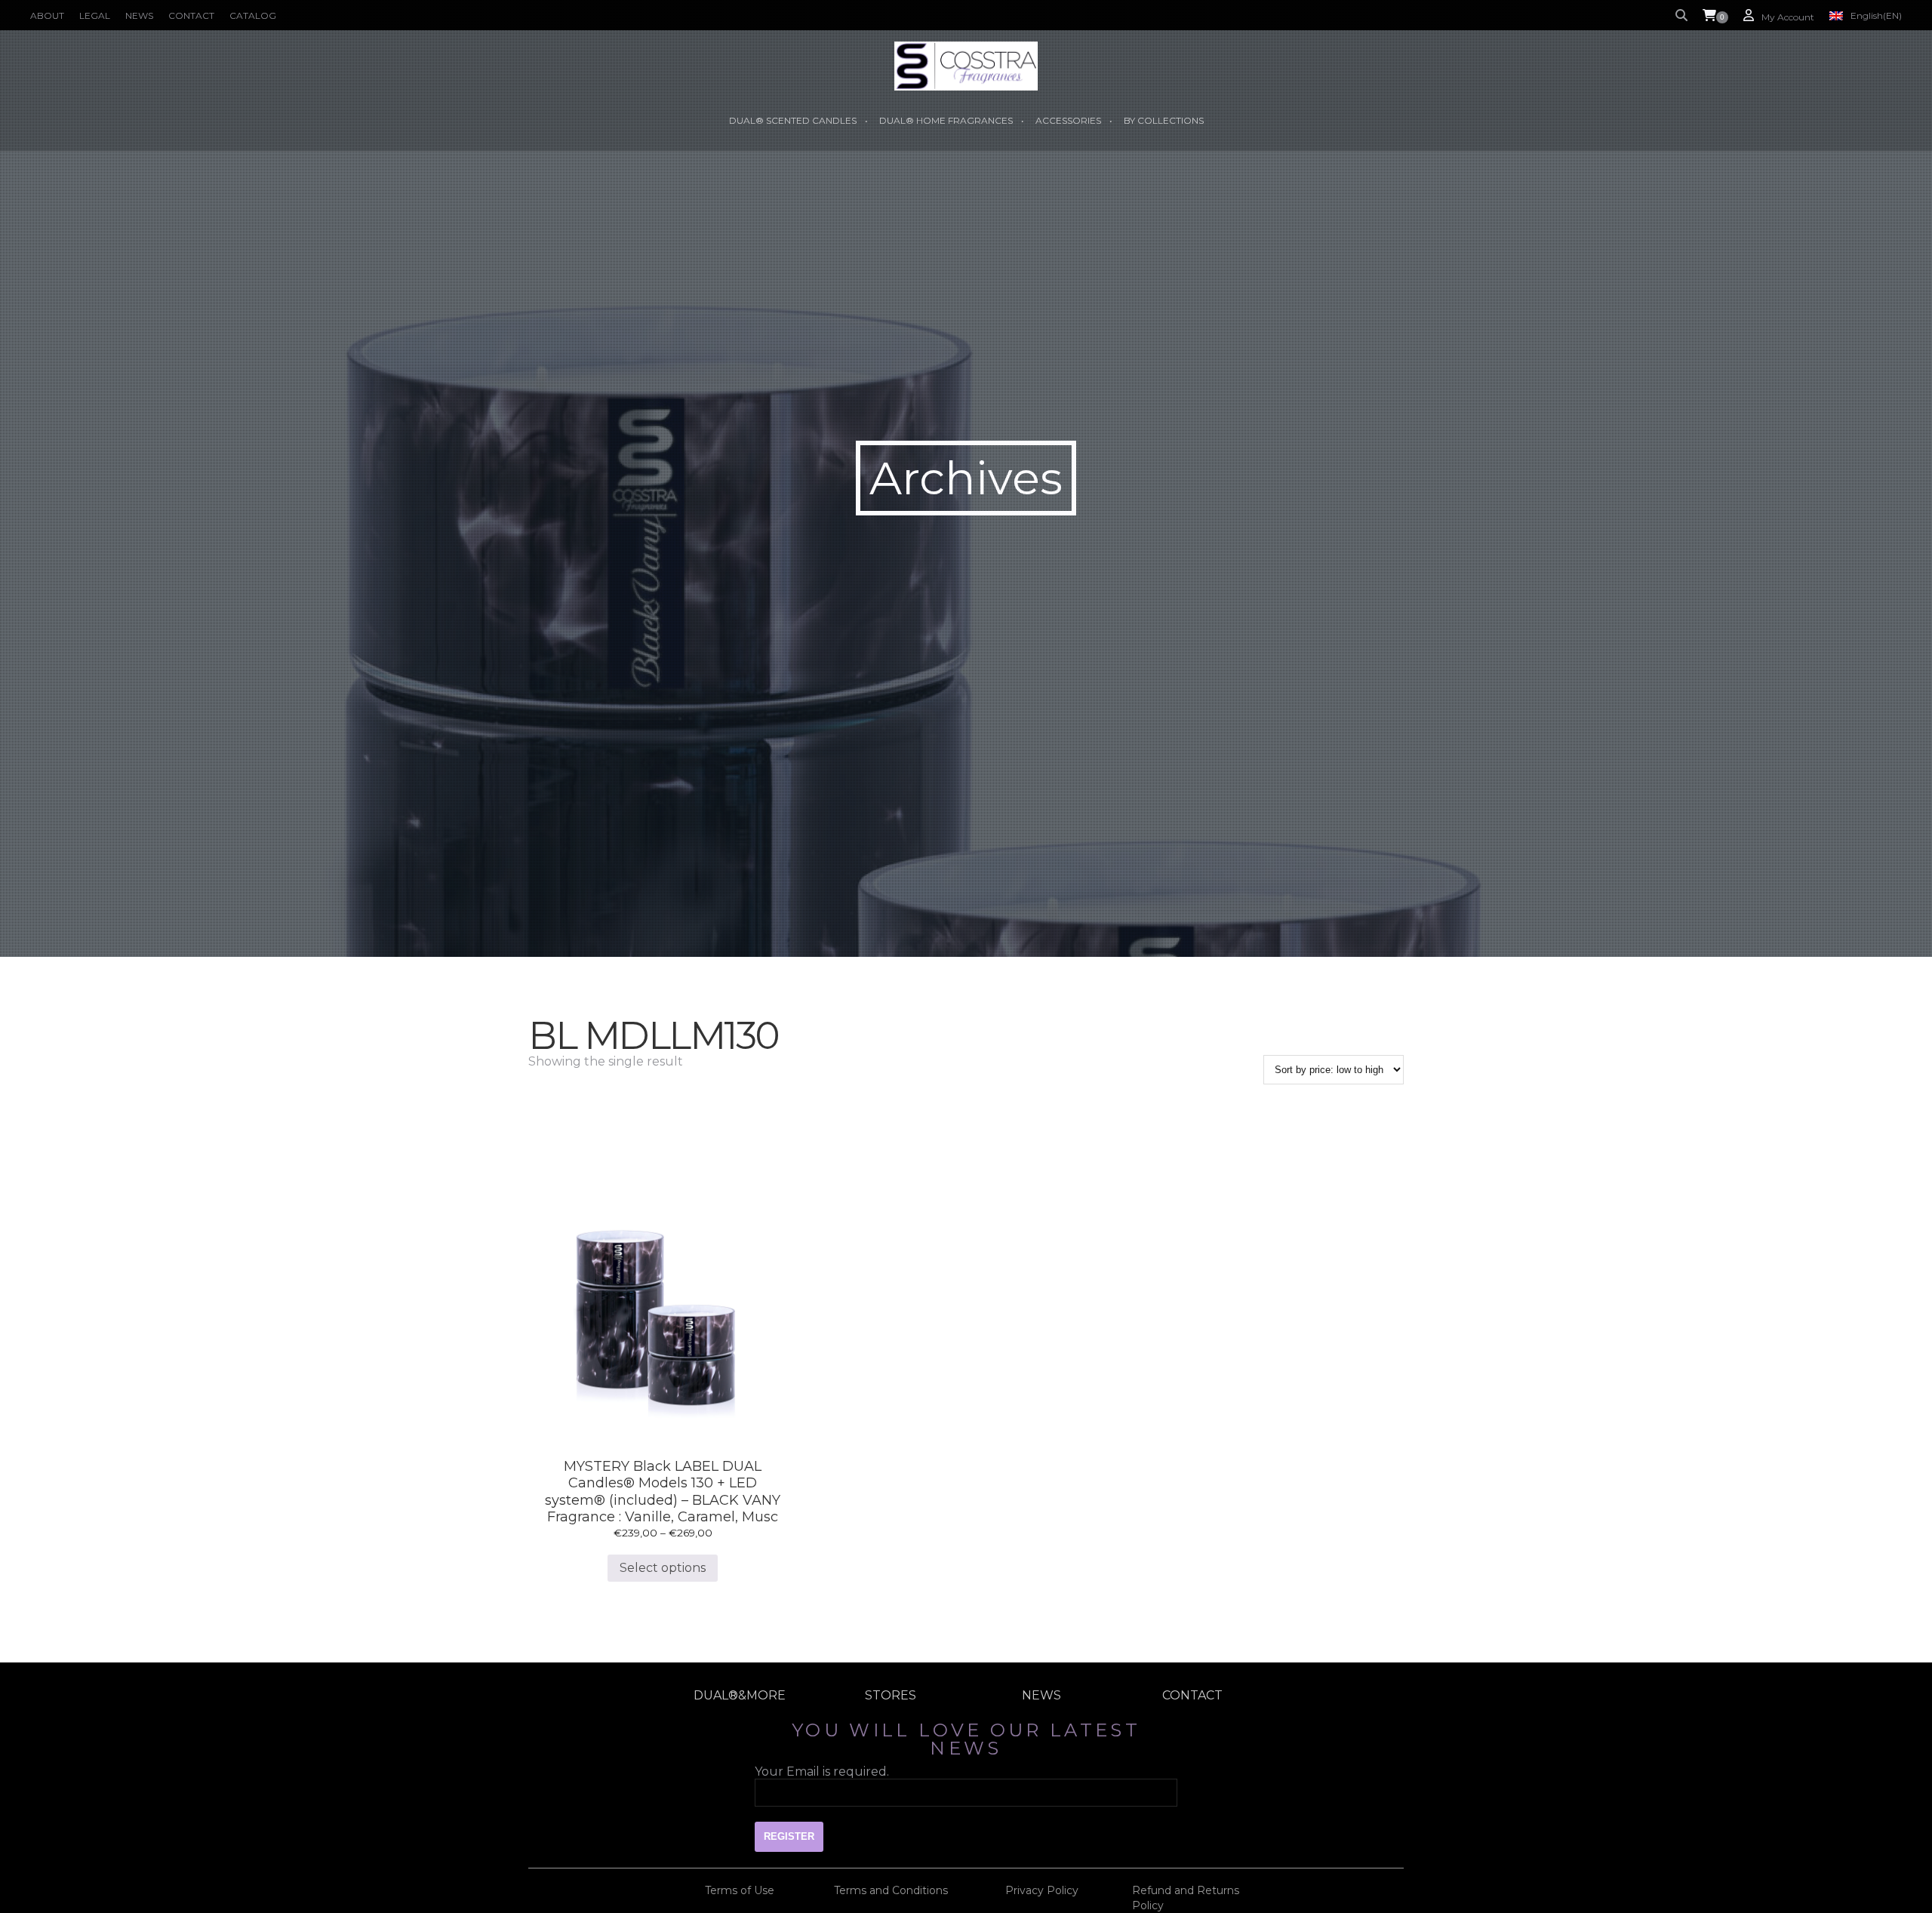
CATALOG (253, 15)
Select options (663, 1568)
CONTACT (191, 15)
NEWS (139, 15)
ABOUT (47, 15)
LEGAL (95, 15)
